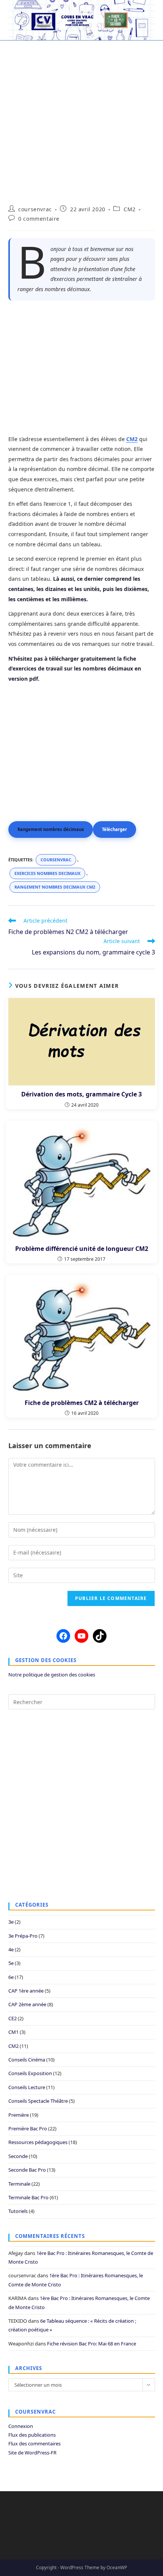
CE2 (13, 2018)
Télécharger (114, 829)
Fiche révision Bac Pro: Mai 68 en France (92, 2344)
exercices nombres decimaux (47, 873)
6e (11, 1977)
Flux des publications (32, 2435)
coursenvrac (35, 209)
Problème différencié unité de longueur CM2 (82, 1249)
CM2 (130, 209)
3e (11, 1922)
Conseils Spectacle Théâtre (38, 2101)
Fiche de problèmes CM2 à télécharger (82, 1403)
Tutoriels (18, 2211)
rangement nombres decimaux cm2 (55, 887)
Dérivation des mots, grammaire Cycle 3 (81, 1094)
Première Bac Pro (28, 2128)
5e (11, 1963)
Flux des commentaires (34, 2443)
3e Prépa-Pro (23, 1936)
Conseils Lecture (27, 2087)
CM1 (13, 2032)
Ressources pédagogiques (38, 2142)
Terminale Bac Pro (28, 2197)
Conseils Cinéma (27, 2060)
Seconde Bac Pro (27, 2170)
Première (19, 2115)
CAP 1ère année (26, 1991)
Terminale (19, 2184)
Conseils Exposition (30, 2073)
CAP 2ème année (27, 2004)
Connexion (21, 2426)
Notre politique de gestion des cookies (52, 1675)
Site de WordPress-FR (32, 2453)
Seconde (18, 2156)
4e (11, 1949)
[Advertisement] (81, 118)
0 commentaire (39, 219)
